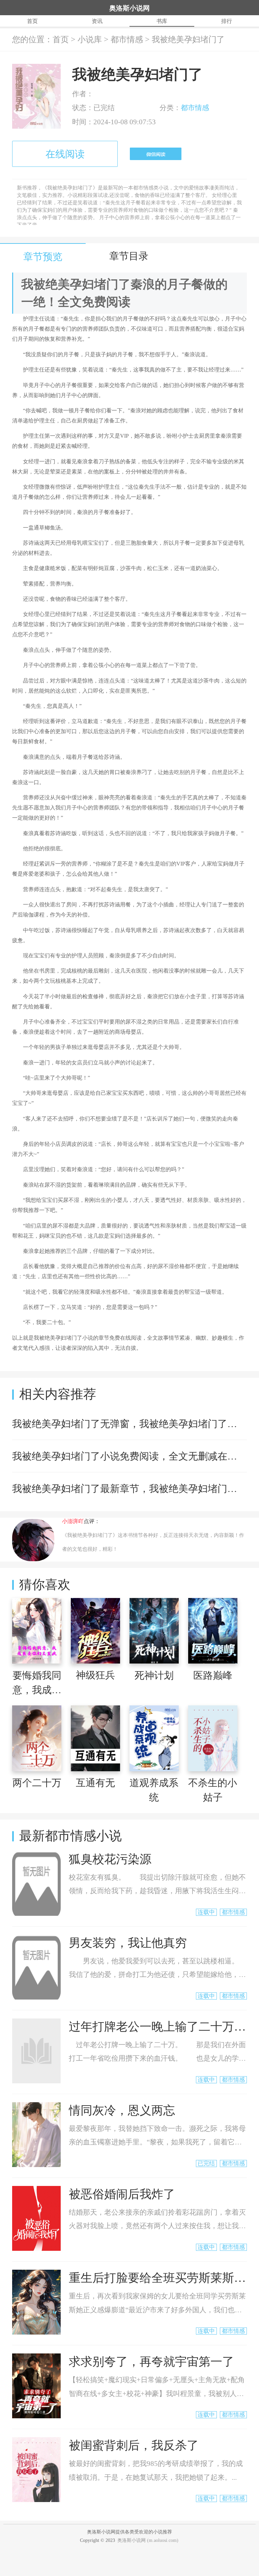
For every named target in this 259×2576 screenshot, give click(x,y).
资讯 (97, 21)
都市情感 (127, 40)
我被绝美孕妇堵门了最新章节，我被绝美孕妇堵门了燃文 (134, 1489)
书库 (162, 21)
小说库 (90, 40)
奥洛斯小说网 (129, 8)
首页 (32, 21)
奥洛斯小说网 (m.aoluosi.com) (148, 2540)
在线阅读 (65, 154)
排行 (227, 21)
